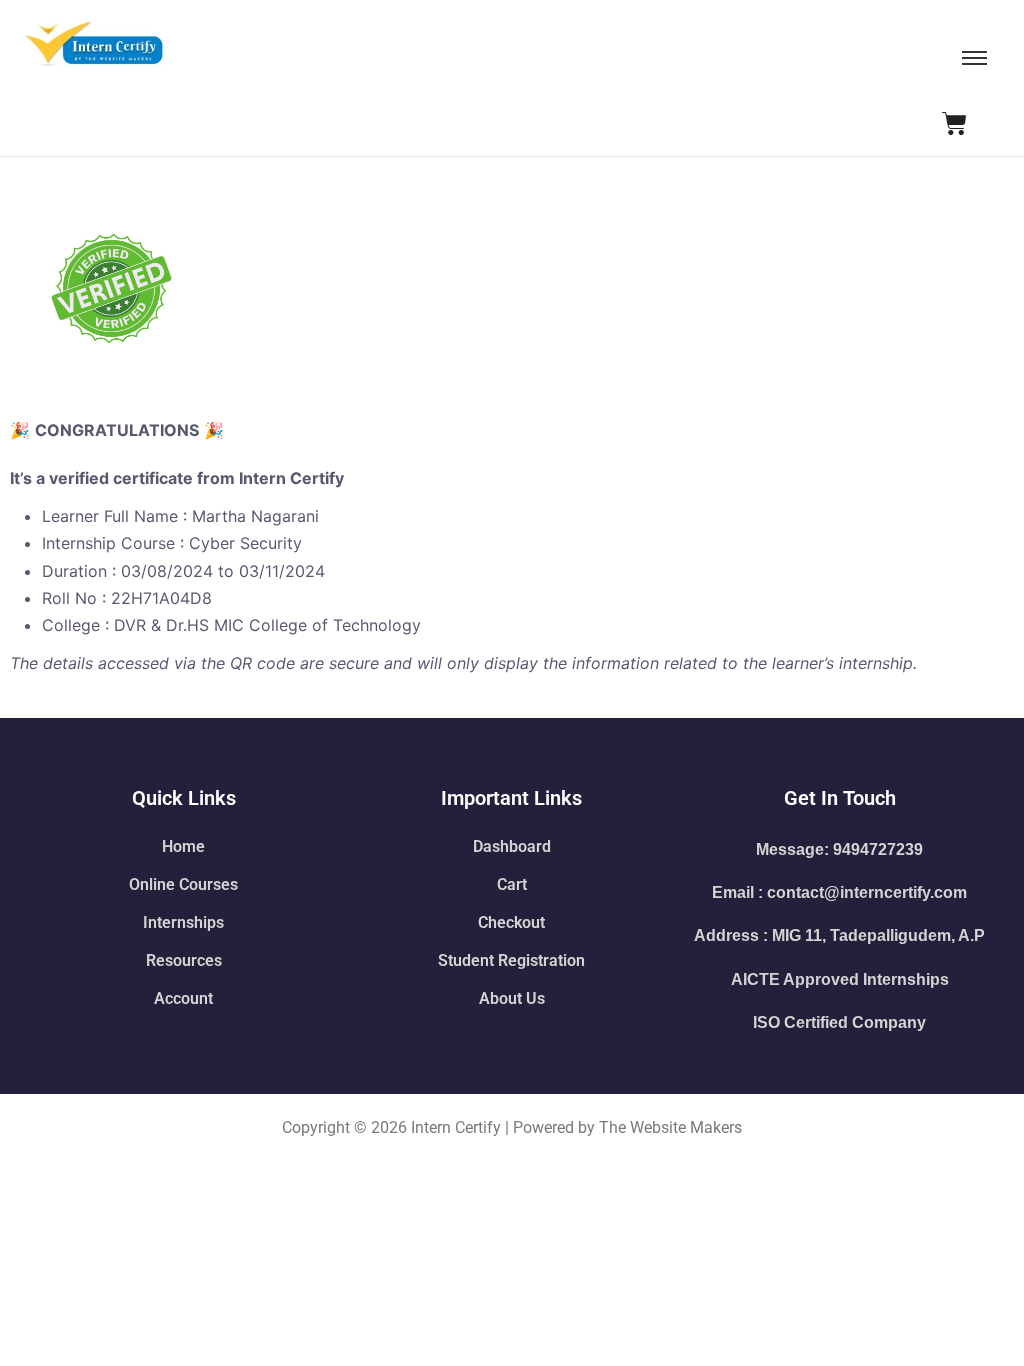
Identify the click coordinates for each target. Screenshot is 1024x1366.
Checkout (511, 922)
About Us (512, 998)
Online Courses (183, 884)
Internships (183, 922)
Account (183, 998)
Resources (184, 960)
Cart (512, 884)
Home (183, 846)
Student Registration (511, 960)
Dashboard (512, 846)
